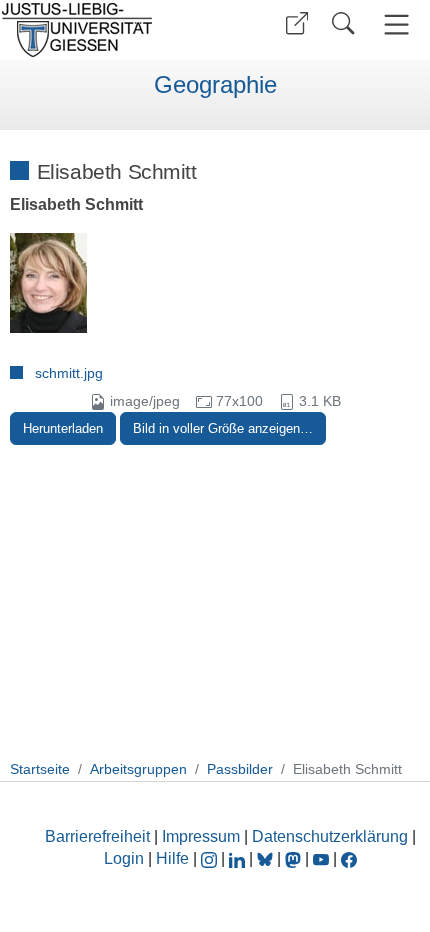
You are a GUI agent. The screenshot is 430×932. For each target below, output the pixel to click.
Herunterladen (63, 428)
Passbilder (240, 769)
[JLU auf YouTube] (321, 858)
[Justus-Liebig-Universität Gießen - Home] (105, 30)
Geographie (215, 85)
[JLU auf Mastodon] (295, 858)
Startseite (40, 769)
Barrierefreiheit (97, 836)
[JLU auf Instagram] (211, 858)
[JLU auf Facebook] (349, 858)
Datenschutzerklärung (330, 836)
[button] (297, 23)
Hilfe (172, 858)
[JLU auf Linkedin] (239, 858)
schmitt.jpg (69, 373)
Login (126, 858)
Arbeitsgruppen (138, 769)
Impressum (201, 836)
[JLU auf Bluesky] (267, 858)
